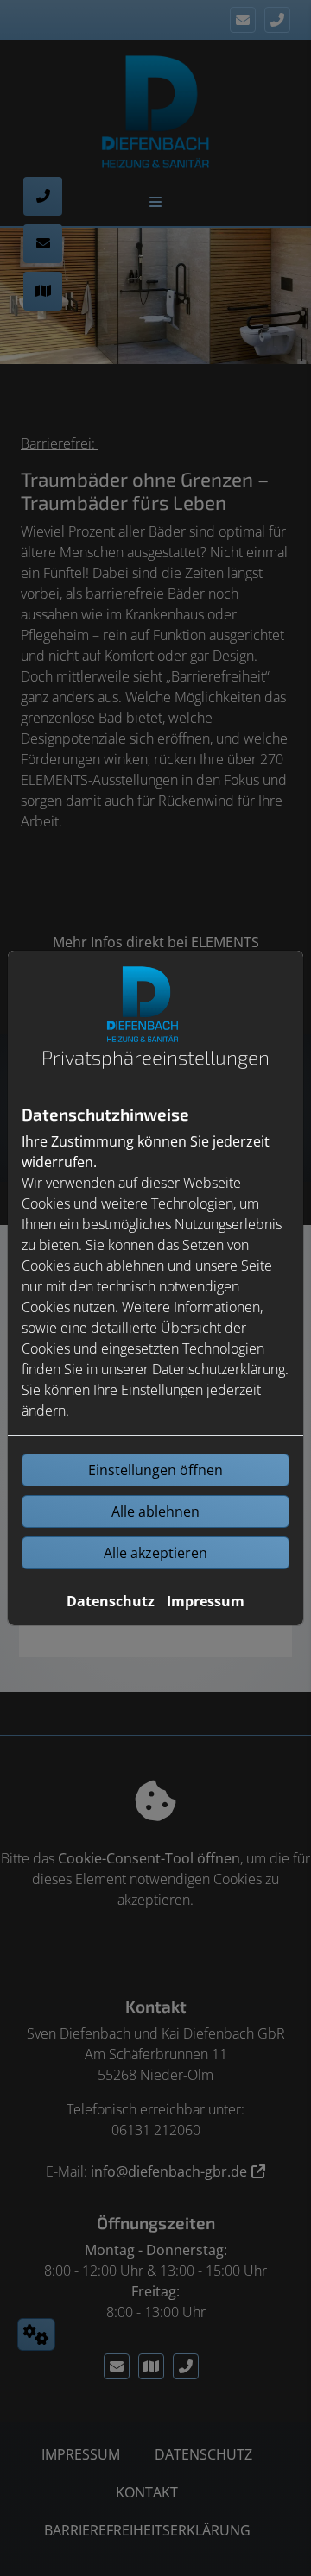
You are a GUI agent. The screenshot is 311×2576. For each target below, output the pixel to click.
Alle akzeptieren (155, 1553)
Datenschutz (111, 1601)
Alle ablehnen (155, 1511)
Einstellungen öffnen (155, 1470)
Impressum (206, 1601)
